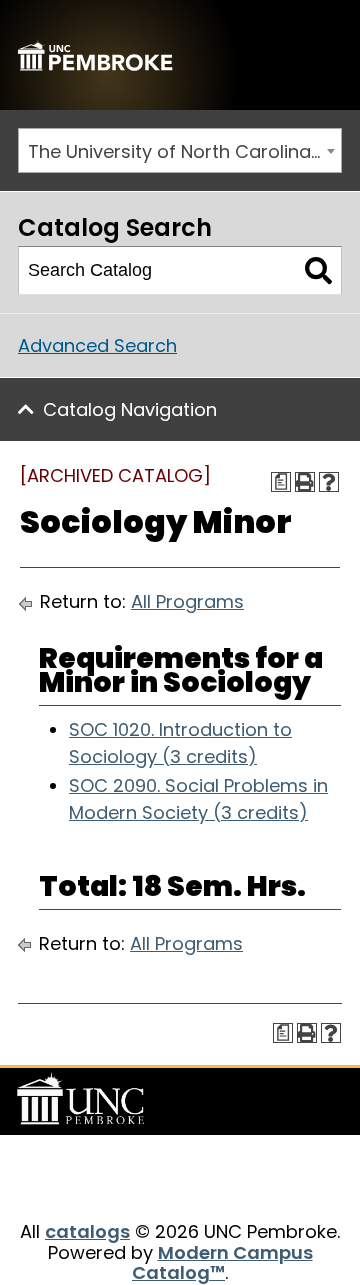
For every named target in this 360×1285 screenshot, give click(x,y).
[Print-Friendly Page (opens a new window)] (305, 482)
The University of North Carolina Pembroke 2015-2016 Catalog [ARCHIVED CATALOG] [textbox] (184, 151)
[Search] (318, 271)
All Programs (187, 601)
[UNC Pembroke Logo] (84, 1099)
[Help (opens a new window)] (329, 482)
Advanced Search (97, 345)
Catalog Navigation (130, 409)
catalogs (87, 1231)
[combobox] (180, 150)
